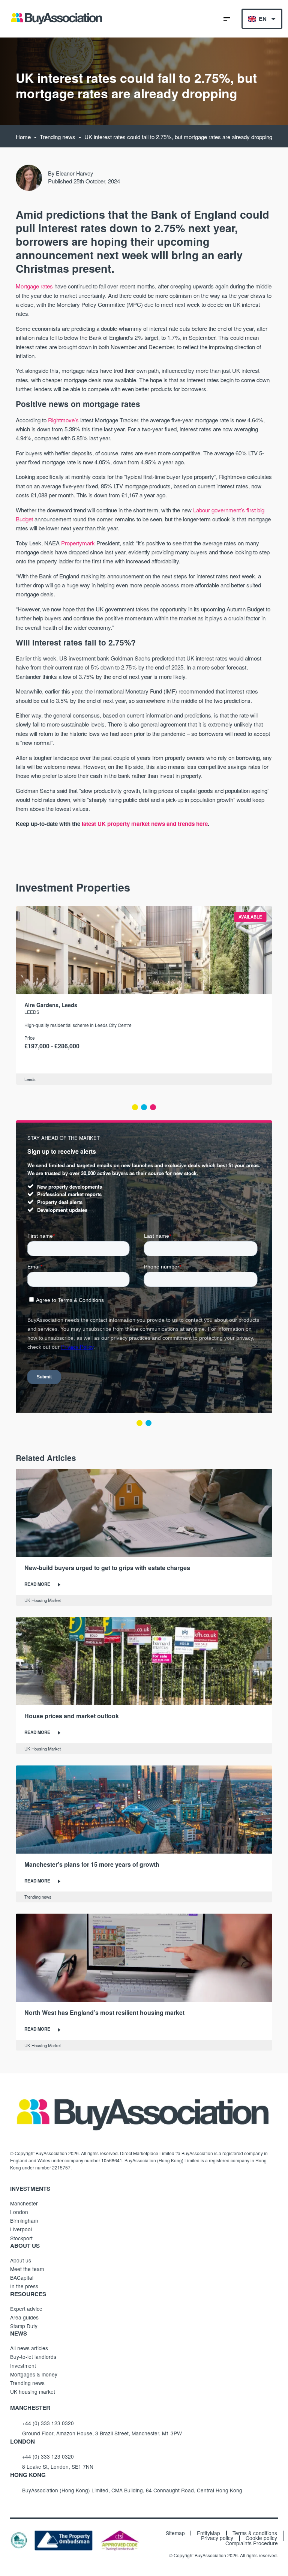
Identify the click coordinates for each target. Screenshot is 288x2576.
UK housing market (33, 2391)
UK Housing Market (43, 1600)
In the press (24, 2286)
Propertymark (78, 543)
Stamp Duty (24, 2326)
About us (21, 2260)
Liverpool (21, 2229)
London (19, 2212)
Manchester (24, 2203)
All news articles (29, 2348)
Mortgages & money (34, 2374)
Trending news (58, 137)
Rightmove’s (63, 420)
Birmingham (24, 2220)
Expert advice (26, 2309)
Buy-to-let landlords (33, 2357)
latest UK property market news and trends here (145, 824)
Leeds (32, 1012)
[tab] (135, 1107)
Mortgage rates (34, 286)
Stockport (21, 2238)
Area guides (24, 2317)
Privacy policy (217, 2538)
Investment (23, 2366)
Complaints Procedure (252, 2543)
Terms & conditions (255, 2533)
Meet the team (27, 2269)
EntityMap (208, 2533)
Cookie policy (261, 2538)
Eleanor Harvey (74, 173)
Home (23, 137)
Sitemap (175, 2533)
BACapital (22, 2277)
